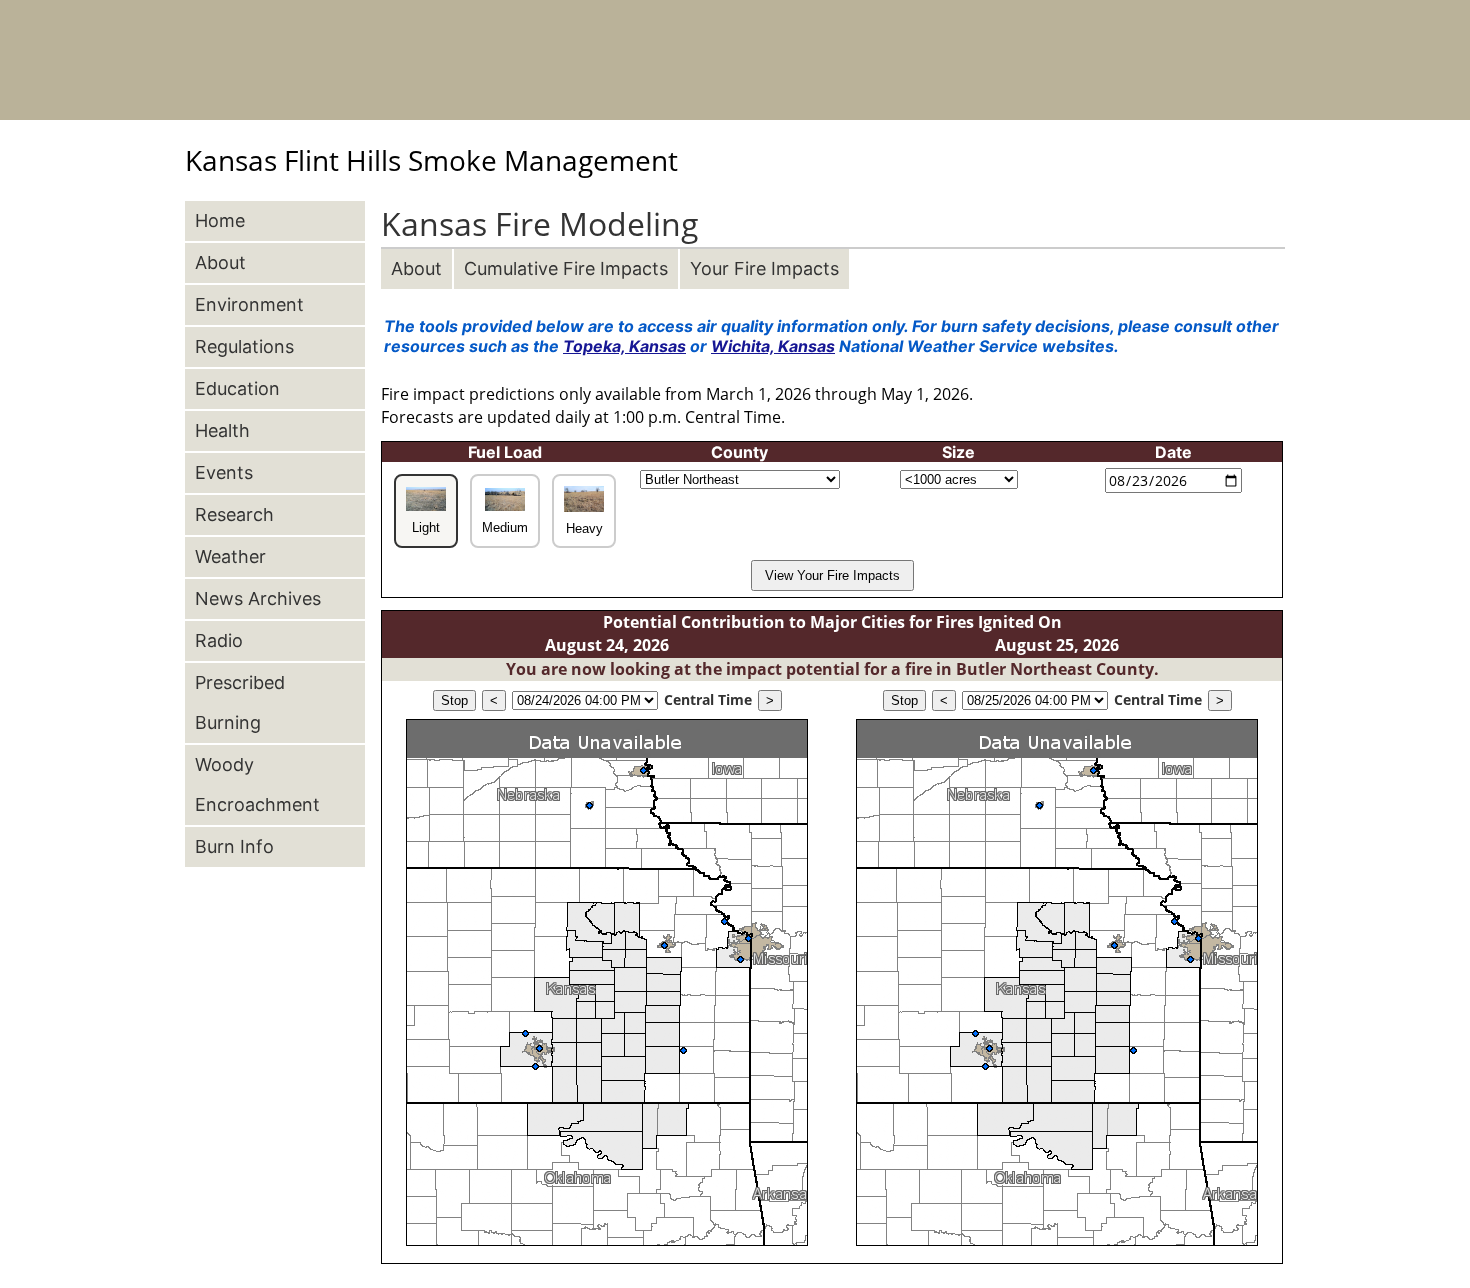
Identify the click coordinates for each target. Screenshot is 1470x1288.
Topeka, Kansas (624, 346)
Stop (454, 700)
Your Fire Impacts (764, 268)
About (416, 268)
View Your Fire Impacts (832, 575)
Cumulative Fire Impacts (566, 268)
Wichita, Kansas (773, 346)
